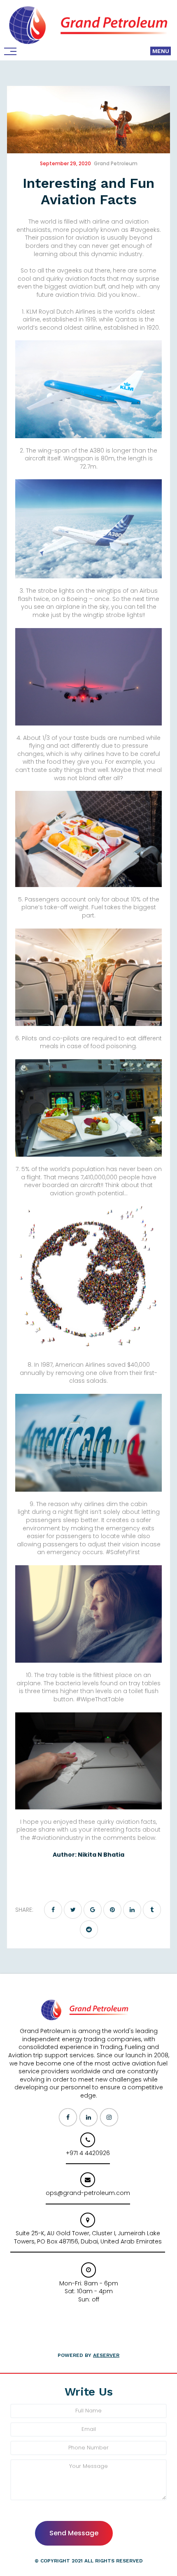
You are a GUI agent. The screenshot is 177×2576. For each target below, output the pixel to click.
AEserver (106, 2355)
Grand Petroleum (116, 163)
